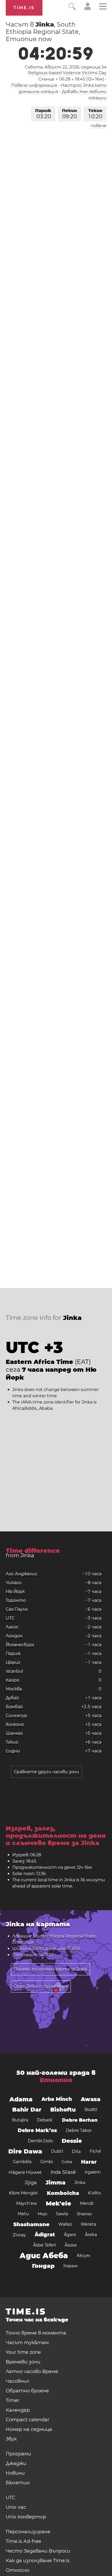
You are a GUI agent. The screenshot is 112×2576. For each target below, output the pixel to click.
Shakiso (84, 2214)
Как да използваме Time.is (38, 2561)
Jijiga (31, 2183)
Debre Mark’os (37, 2130)
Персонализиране (28, 2532)
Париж (43, 114)
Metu (23, 2214)
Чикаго (14, 1583)
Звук (11, 2439)
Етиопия (56, 2080)
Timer (13, 2400)
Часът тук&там (27, 2343)
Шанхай (14, 1733)
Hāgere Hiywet (25, 2172)
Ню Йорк (15, 1591)
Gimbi (47, 2162)
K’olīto (94, 2193)
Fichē (95, 2151)
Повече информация (34, 85)
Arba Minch (57, 2099)
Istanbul (14, 1671)
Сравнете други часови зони (46, 1772)
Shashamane (31, 2224)
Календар (18, 2410)
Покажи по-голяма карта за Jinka (51, 1969)
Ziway (19, 2235)
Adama (21, 2099)
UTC (10, 1618)
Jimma (55, 2183)
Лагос (12, 1627)
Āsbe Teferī (44, 2245)
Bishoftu (63, 2110)
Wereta (88, 2224)
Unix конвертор (26, 2517)
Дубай (12, 1698)
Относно (17, 2570)
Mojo (42, 2214)
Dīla (76, 2151)
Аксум (83, 2255)
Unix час (16, 2507)
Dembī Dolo (40, 2141)
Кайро (13, 1680)
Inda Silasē (63, 2172)
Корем (70, 2266)
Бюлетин (18, 2483)
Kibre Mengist (23, 2193)
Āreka (91, 2235)
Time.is (24, 8)
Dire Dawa (25, 2151)
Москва (14, 1689)
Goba (67, 2162)
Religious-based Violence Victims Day (67, 73)
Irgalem (93, 2172)
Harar (89, 2162)
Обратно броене (27, 2391)
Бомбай (14, 1707)
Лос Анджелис (21, 1574)
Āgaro (70, 2235)
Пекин (69, 114)
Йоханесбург (20, 1645)
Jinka (80, 2183)
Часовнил (17, 2381)
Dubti (57, 2151)
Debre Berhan (80, 2120)
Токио (95, 114)
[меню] (103, 7)
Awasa (91, 2099)
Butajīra (20, 2120)
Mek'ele (58, 2203)
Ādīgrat (45, 2235)
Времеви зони (23, 2362)
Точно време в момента (36, 2333)
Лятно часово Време (32, 2372)
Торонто (16, 1600)
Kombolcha (63, 2193)
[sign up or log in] (88, 9)
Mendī (87, 2203)
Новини (15, 2473)
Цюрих (13, 1662)
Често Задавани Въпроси (38, 2551)
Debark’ (45, 2120)
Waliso (65, 2224)
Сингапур (16, 1715)
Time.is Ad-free (23, 2541)
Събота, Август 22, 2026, (66, 67)
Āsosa (71, 2245)
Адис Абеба (44, 2256)
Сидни (13, 1751)
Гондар (43, 2266)
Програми (18, 2454)
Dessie (72, 2141)
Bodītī (91, 2110)
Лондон (14, 1636)
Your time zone (23, 2352)
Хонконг (15, 1724)
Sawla (62, 2214)
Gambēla (22, 2162)
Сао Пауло (17, 1609)
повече (99, 126)
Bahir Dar (27, 2110)
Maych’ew (27, 2203)
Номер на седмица (29, 2429)
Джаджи (16, 2463)
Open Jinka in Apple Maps (41, 1986)
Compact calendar (27, 2420)
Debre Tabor (79, 2130)
